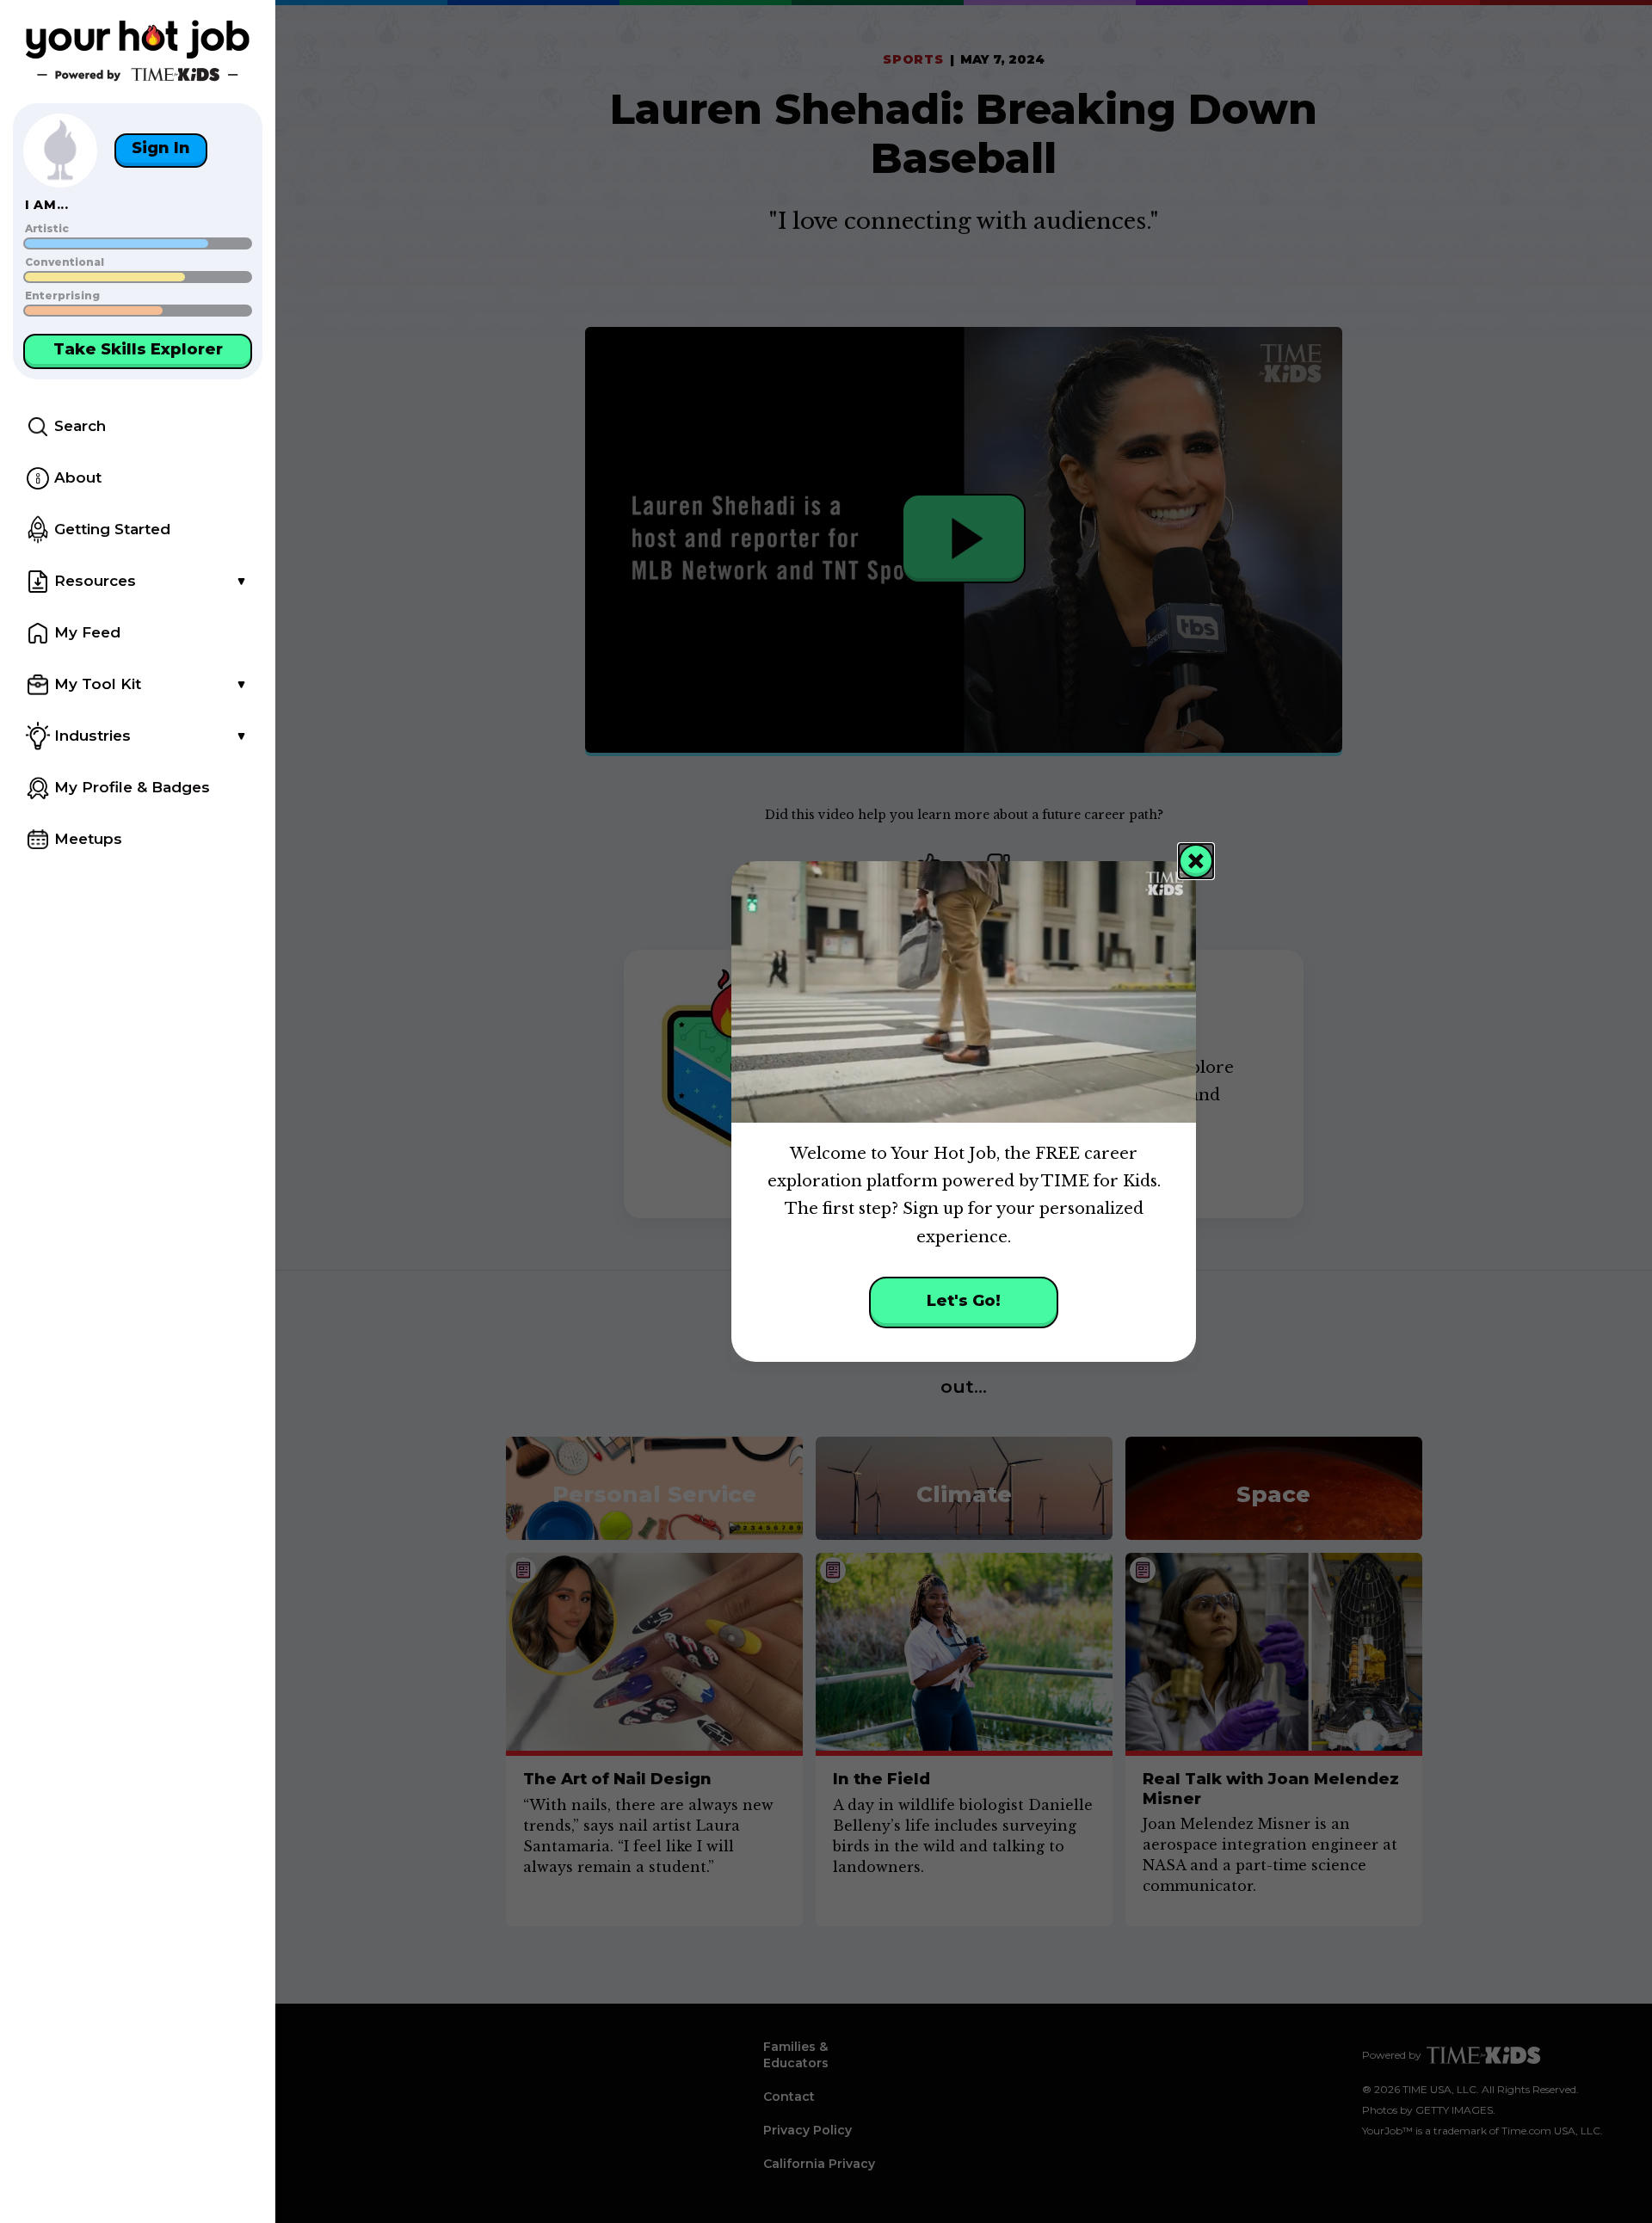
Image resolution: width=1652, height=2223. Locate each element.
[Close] (1196, 861)
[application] (964, 992)
